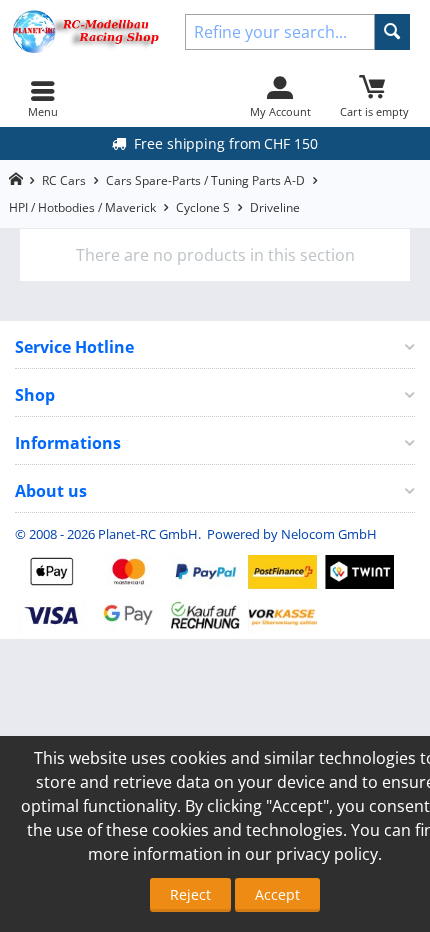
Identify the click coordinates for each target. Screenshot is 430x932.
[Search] (392, 32)
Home (15, 179)
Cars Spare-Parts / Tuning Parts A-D (205, 180)
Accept (277, 894)
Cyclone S (203, 207)
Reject (190, 894)
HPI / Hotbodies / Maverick (82, 207)
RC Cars (64, 180)
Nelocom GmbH (329, 534)
